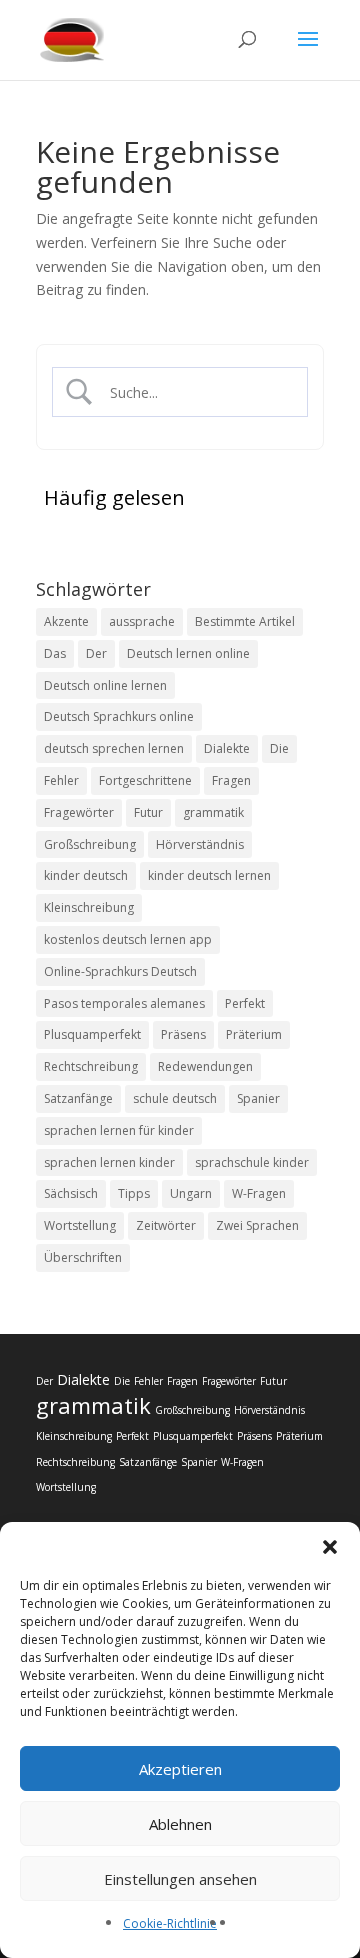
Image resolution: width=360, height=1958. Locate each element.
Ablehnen (180, 1824)
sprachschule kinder (252, 1162)
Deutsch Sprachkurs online (119, 716)
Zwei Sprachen (257, 1225)
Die (279, 748)
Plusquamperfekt (92, 1034)
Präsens (183, 1034)
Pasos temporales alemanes (124, 1003)
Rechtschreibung (91, 1066)
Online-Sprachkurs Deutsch (120, 971)
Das (55, 653)
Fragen (231, 780)
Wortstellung (80, 1225)
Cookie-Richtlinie (170, 1923)
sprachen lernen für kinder (119, 1130)
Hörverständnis (200, 844)
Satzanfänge (78, 1098)
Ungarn (191, 1193)
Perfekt (245, 1003)
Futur (148, 812)
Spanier (258, 1098)
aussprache (142, 621)
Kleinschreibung (89, 907)
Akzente (66, 621)
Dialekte (227, 748)
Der (96, 653)
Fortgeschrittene (145, 780)
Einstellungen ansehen (180, 1879)
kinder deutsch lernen (209, 875)
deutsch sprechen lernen (114, 748)
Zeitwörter (166, 1225)
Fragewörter (79, 812)
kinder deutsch (86, 875)
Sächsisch (71, 1193)
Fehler (61, 780)
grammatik (213, 812)
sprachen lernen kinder (109, 1162)
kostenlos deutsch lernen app (128, 939)
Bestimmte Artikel (245, 621)
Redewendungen (205, 1066)
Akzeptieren (180, 1769)
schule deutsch (175, 1098)
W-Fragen (259, 1193)
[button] (330, 1547)
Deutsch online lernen (105, 685)
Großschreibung (90, 844)
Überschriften (83, 1257)
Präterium (254, 1034)
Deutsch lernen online (188, 653)
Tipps (134, 1193)
